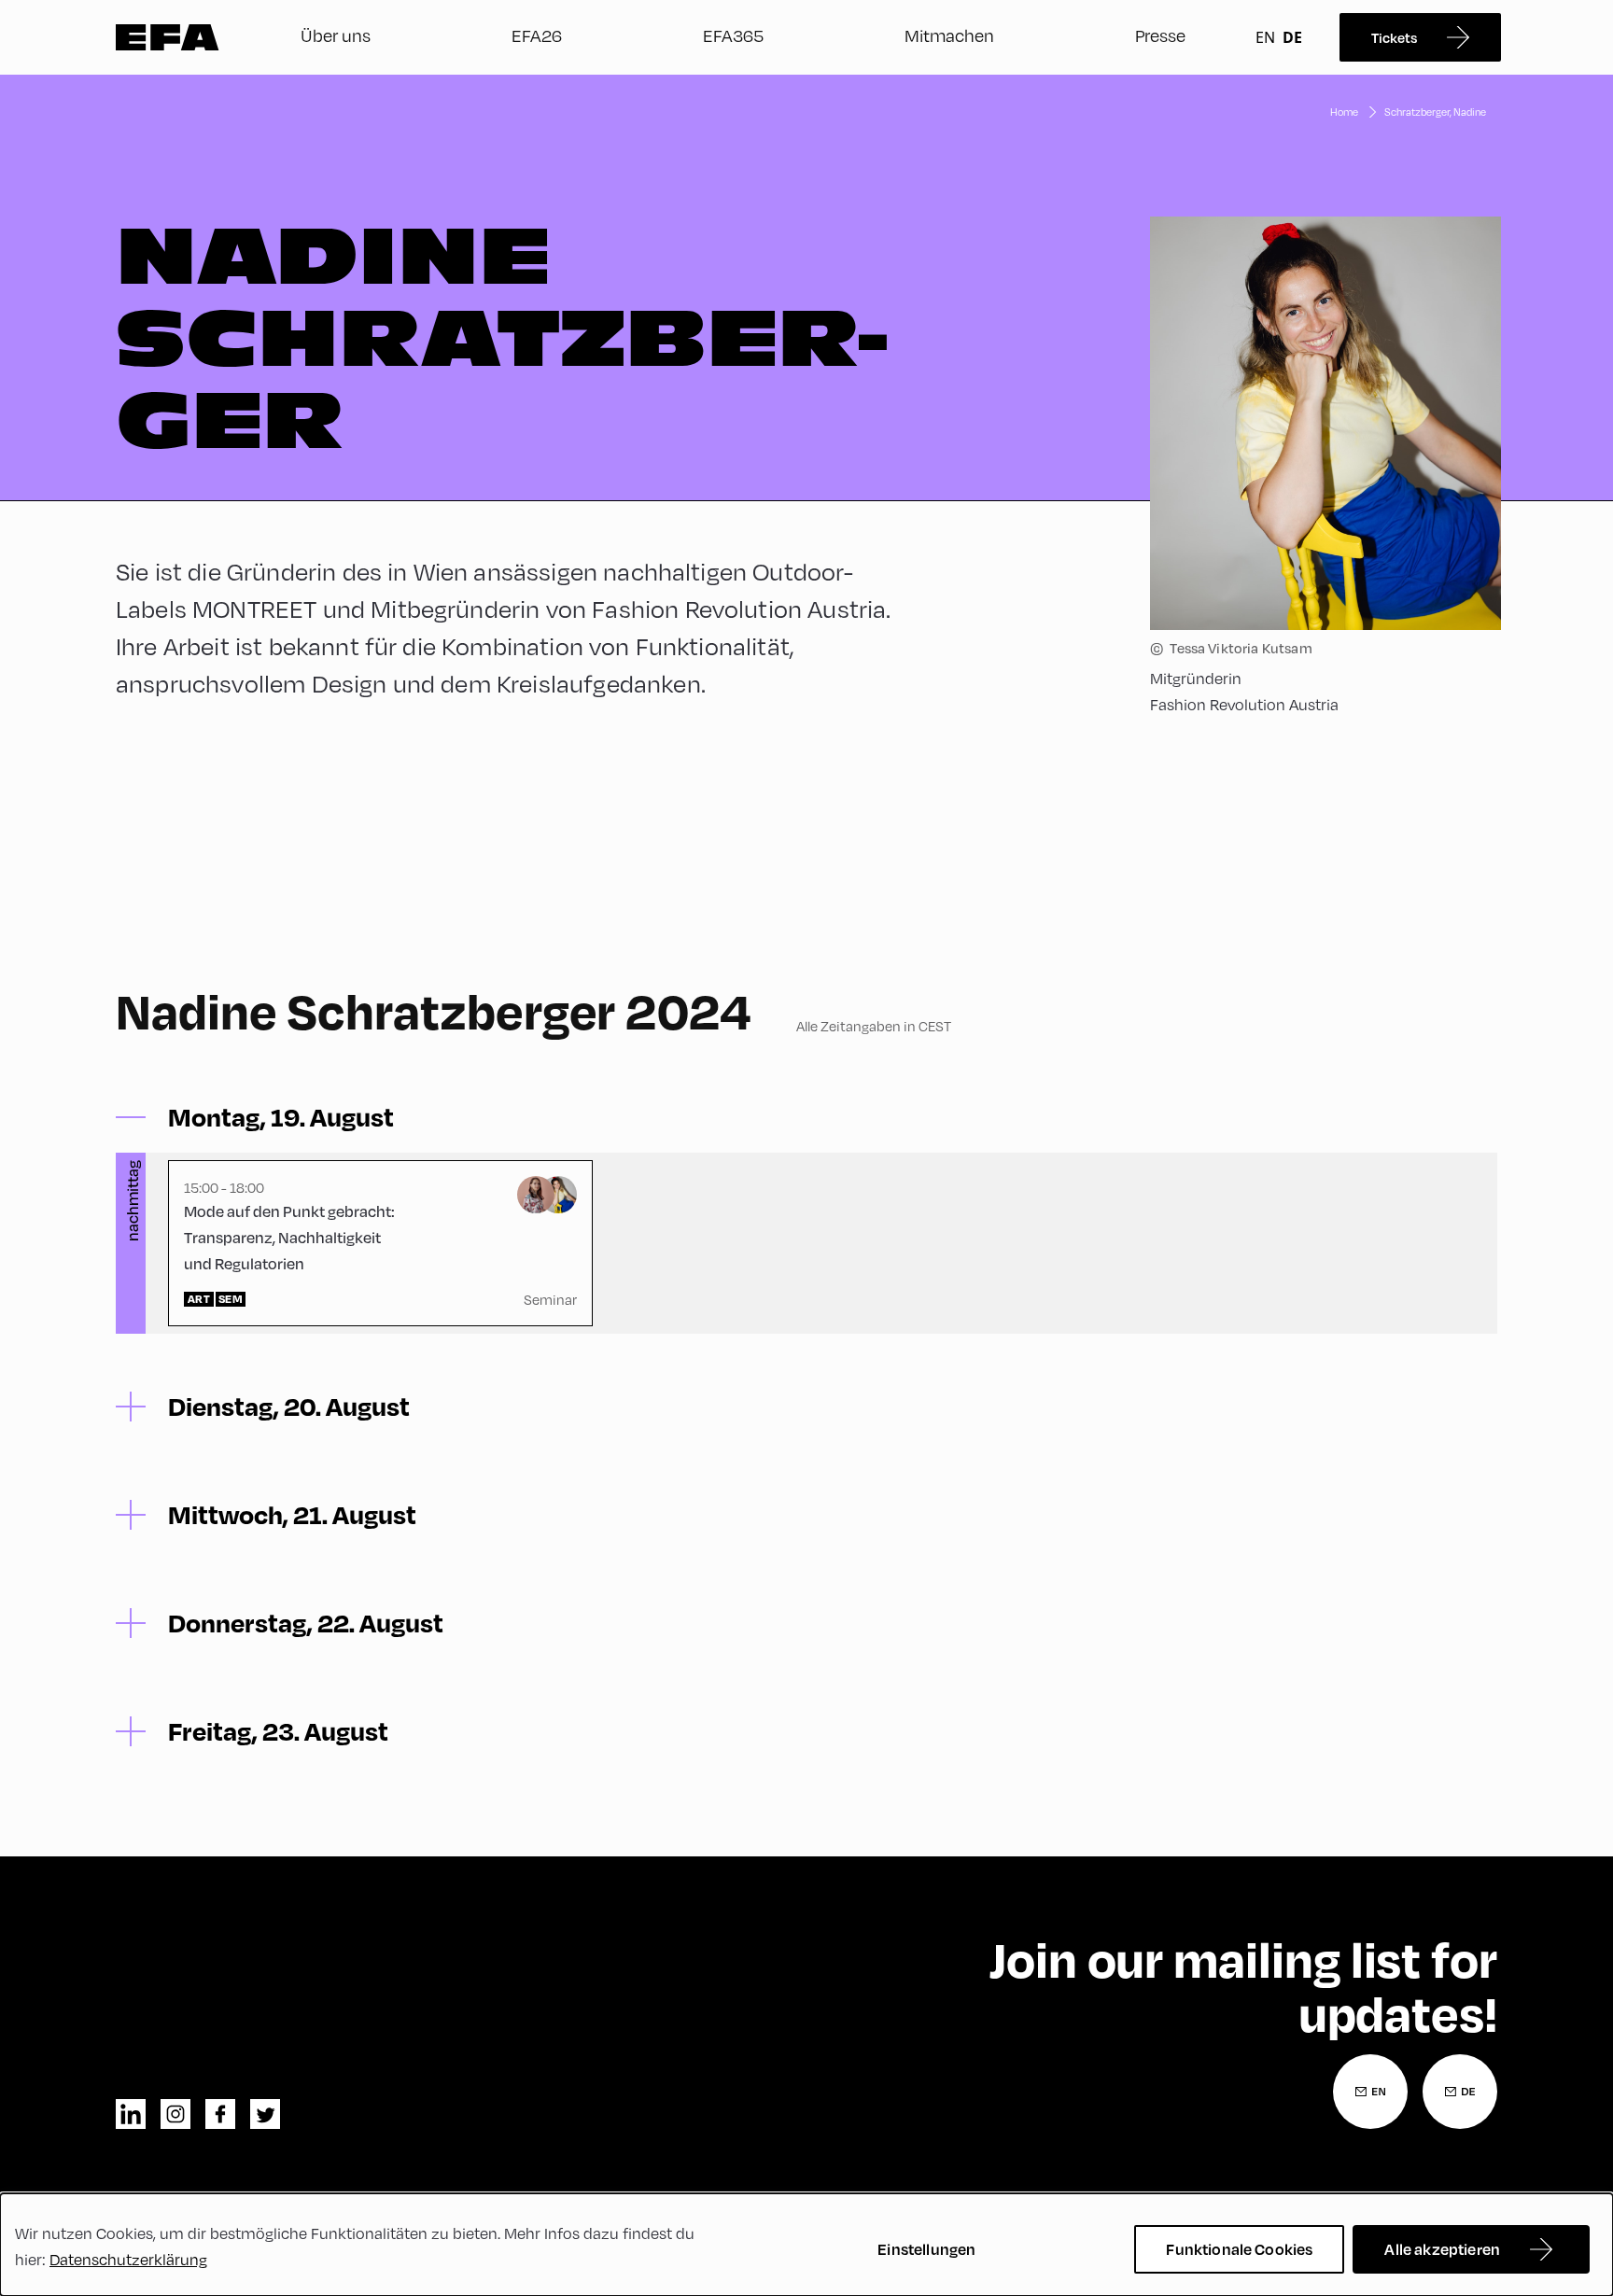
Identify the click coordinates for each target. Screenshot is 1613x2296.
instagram (175, 2114)
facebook (220, 2114)
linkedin (131, 2114)
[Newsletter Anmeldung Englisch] (1370, 2092)
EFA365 (733, 35)
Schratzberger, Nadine (1435, 112)
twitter (265, 2114)
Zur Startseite (168, 37)
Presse (1160, 35)
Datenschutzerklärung (128, 2260)
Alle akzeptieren (1442, 2249)
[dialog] (806, 2245)
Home (1344, 112)
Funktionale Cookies (1239, 2249)
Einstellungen (926, 2249)
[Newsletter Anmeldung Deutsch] (1460, 2092)
